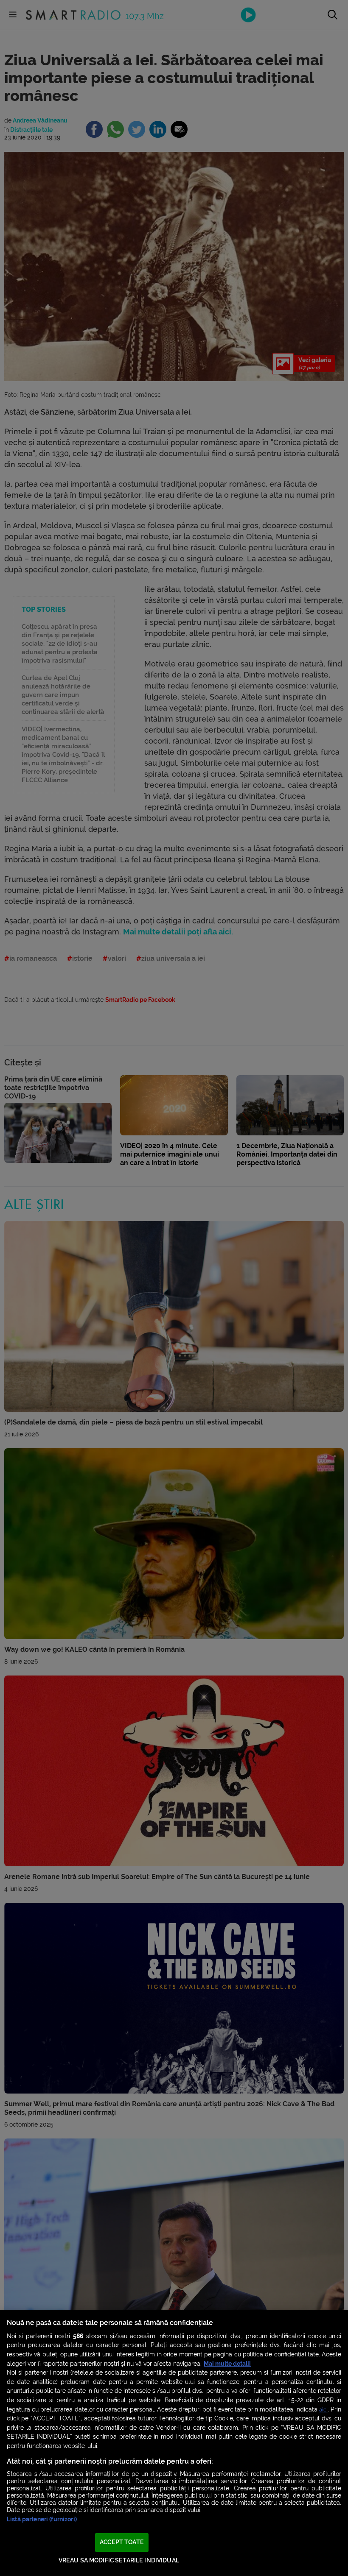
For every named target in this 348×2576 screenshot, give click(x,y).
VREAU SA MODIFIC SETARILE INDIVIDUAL (119, 2561)
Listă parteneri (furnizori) (42, 2519)
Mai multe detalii (227, 2364)
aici (323, 2410)
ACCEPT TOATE (122, 2542)
